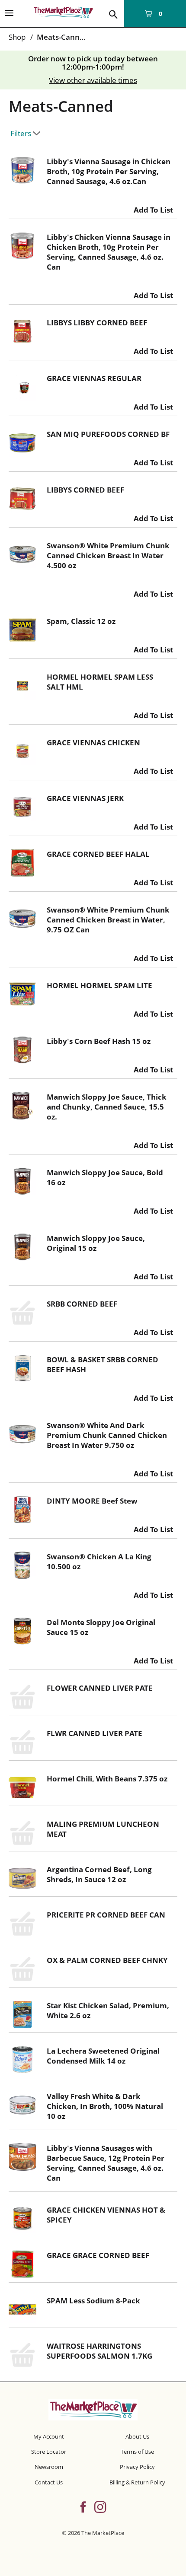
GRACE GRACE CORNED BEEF (98, 2255)
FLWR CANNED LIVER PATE (95, 1733)
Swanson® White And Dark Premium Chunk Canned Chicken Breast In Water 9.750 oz (107, 1435)
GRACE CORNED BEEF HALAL (98, 854)
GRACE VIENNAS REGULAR (94, 378)
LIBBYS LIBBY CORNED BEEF (97, 323)
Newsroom (49, 2467)
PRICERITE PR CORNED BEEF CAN (106, 1915)
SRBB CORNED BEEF (82, 1304)
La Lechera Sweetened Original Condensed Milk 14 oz (103, 2056)
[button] (153, 208)
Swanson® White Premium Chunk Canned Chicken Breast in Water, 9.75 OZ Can (108, 920)
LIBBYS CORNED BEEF (85, 490)
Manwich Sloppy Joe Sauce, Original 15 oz (96, 1243)
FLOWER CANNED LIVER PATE (100, 1688)
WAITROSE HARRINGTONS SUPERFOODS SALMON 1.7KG (99, 2351)
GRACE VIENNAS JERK (85, 798)
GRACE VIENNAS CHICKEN (93, 743)
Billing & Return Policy (137, 2482)
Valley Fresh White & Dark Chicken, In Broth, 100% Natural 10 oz (105, 2106)
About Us (137, 2436)
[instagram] (100, 2506)
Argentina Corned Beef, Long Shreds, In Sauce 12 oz (99, 1874)
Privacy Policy (137, 2467)
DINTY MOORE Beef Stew (92, 1501)
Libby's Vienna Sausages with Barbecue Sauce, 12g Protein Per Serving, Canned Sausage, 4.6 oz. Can (106, 2163)
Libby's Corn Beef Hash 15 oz (99, 1041)
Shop (17, 37)
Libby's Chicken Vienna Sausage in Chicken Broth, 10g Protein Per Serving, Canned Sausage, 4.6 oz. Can (109, 252)
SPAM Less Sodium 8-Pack (93, 2301)
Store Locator (49, 2452)
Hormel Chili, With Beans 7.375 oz (107, 1779)
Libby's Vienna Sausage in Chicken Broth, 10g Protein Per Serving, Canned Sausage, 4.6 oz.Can (109, 171)
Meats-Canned (63, 37)
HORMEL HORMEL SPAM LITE (99, 985)
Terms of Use (137, 2452)
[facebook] (83, 2506)
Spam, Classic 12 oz (81, 621)
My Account (49, 2436)
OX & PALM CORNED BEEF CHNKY (107, 1960)
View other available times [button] (93, 80)
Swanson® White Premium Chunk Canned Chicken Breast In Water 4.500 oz (108, 555)
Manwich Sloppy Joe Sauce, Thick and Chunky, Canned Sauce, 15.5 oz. (107, 1107)
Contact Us (49, 2482)
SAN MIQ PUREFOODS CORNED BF (108, 434)
